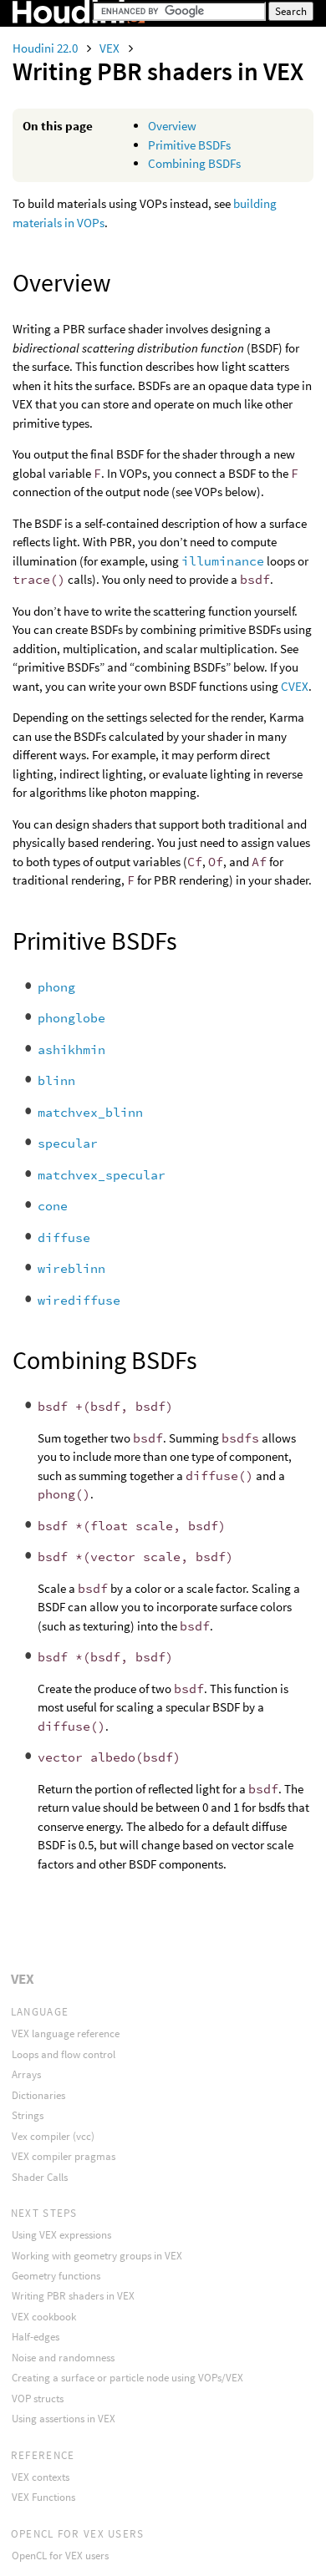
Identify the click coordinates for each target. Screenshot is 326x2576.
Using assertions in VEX (64, 2419)
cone (53, 1206)
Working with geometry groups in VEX (97, 2256)
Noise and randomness (63, 2358)
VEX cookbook (44, 2317)
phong (56, 987)
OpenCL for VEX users (60, 2556)
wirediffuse (79, 1300)
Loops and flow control (64, 2054)
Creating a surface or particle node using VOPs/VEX (127, 2378)
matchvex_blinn (90, 1112)
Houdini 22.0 (46, 48)
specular (68, 1143)
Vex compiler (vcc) (53, 2136)
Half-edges (36, 2337)
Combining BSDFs (194, 163)
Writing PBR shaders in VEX (73, 2296)
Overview (172, 126)
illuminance (223, 561)
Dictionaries (38, 2095)
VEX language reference (66, 2033)
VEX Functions (43, 2497)
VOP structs (38, 2399)
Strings (28, 2115)
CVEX (295, 686)
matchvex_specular (102, 1175)
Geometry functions (56, 2276)
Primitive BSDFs (189, 145)
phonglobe (71, 1018)
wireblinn (71, 1268)
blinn (56, 1080)
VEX (111, 48)
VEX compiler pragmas (64, 2156)
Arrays (26, 2074)
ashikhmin (71, 1050)
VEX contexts (41, 2477)
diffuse (64, 1237)
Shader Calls (40, 2177)
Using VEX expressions (61, 2235)
